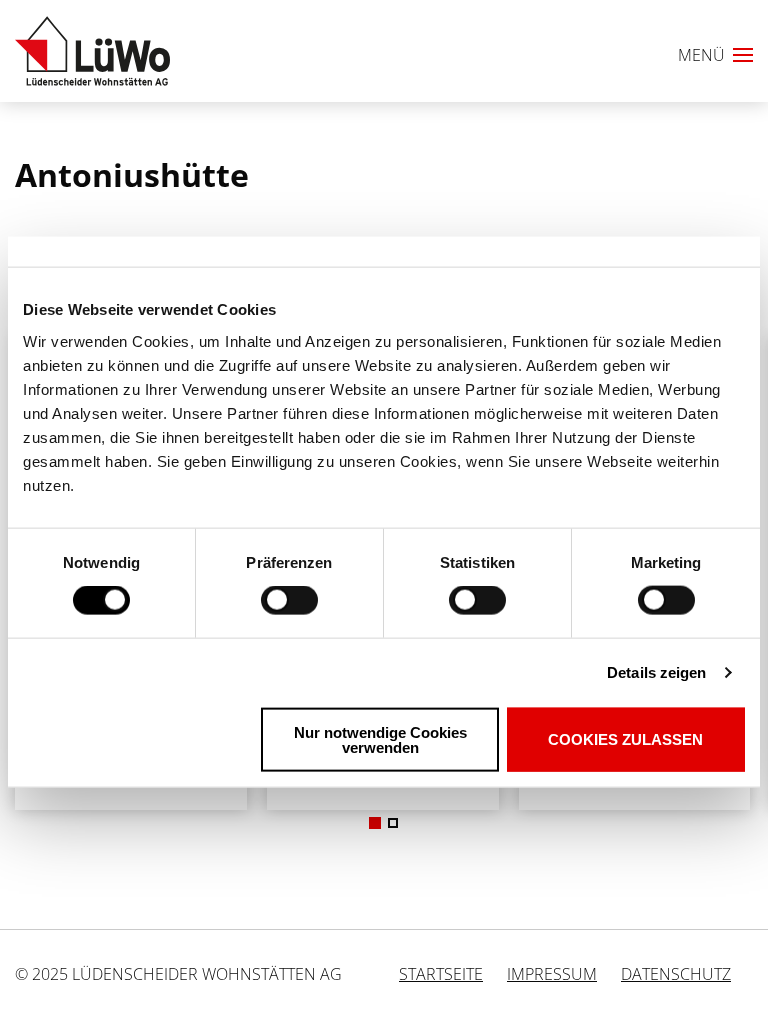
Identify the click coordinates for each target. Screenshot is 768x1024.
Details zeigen (656, 672)
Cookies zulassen (625, 739)
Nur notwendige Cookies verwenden (380, 739)
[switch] (254, 600)
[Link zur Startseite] (92, 51)
